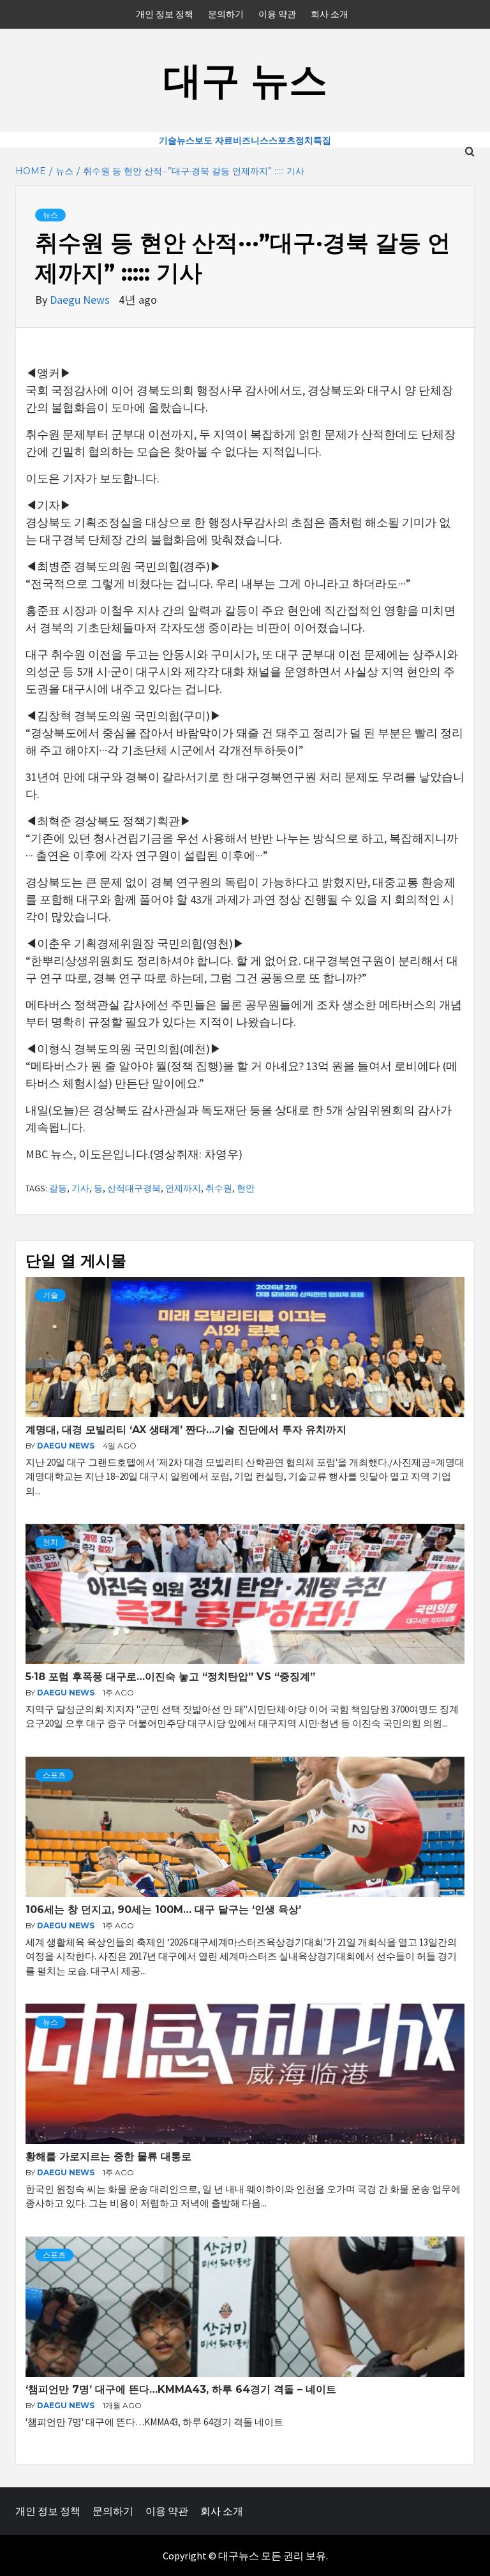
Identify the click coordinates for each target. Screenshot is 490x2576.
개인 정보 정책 (165, 14)
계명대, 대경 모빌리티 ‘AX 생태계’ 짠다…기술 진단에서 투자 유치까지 (186, 1430)
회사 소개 (330, 14)
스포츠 (282, 140)
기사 (80, 1188)
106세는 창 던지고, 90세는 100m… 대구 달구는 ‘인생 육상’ (163, 1910)
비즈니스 (251, 140)
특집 (322, 140)
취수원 (219, 1188)
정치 (304, 140)
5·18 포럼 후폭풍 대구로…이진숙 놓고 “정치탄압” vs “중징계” (170, 1677)
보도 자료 (214, 140)
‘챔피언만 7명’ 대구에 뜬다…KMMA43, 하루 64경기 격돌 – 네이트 (181, 2389)
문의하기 (226, 14)
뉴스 (186, 140)
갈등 (58, 1188)
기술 (168, 140)
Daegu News (81, 300)
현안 (246, 1188)
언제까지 (183, 1188)
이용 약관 (277, 14)
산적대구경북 (134, 1188)
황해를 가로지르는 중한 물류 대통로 (108, 2156)
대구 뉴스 (245, 80)
